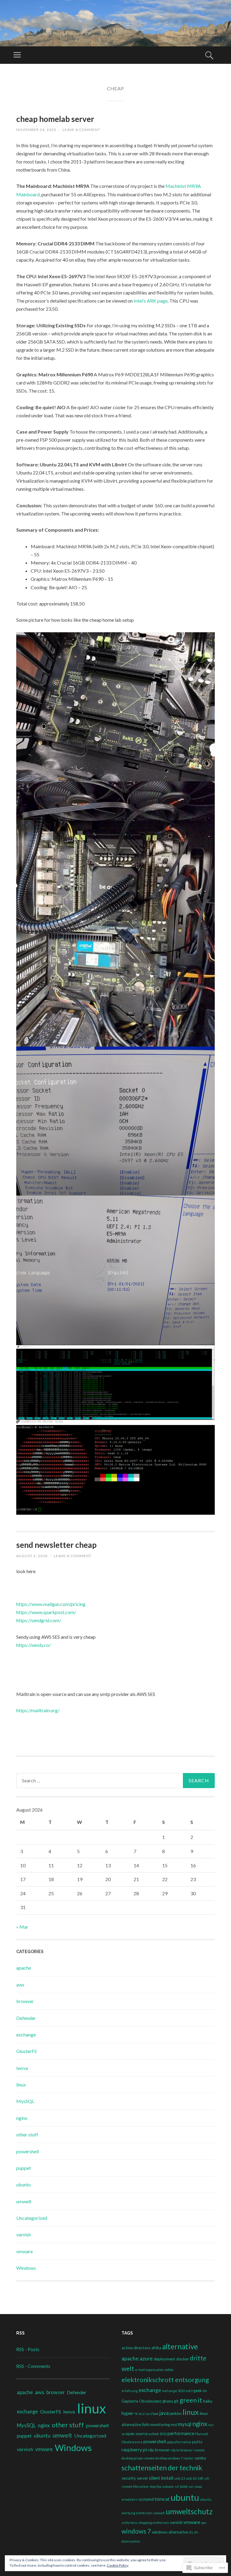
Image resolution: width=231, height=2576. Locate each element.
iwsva (22, 2068)
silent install (161, 2478)
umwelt (24, 2201)
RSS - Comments (33, 2366)
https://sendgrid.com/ (39, 1620)
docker (183, 2359)
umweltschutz (189, 2511)
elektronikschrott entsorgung (165, 2380)
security (129, 2478)
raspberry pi (134, 2449)
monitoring (160, 2425)
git (176, 2401)
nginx (22, 2118)
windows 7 (136, 2531)
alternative (180, 2346)
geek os (200, 2391)
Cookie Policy (118, 2565)
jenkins (176, 2413)
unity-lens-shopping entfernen (145, 2523)
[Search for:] (115, 1781)
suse (183, 2486)
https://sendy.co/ (34, 1645)
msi (174, 2425)
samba (200, 2458)
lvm (146, 2424)
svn (191, 2486)
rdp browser (159, 2450)
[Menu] (17, 55)
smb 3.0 (191, 2478)
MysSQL (25, 2101)
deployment (165, 2359)
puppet (24, 2168)
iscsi (142, 2414)
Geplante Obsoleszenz (142, 2401)
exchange (26, 2035)
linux (21, 2084)
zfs (191, 2532)
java (164, 2413)
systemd (146, 2499)
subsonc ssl (170, 2486)
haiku (208, 2401)
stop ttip (155, 2486)
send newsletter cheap (56, 1545)
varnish (24, 2234)
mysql (185, 2424)
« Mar (22, 1927)
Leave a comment (81, 130)
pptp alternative (179, 2442)
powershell (28, 2151)
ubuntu (23, 2184)
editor (169, 2370)
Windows (26, 2268)
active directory (136, 2348)
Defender (26, 2018)
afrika (156, 2348)
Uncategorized (32, 2218)
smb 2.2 (180, 2478)
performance (181, 2433)
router (188, 2458)
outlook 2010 (157, 2434)
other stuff (27, 2134)
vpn (204, 2523)
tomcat (162, 2499)
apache (24, 1968)
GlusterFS (26, 2051)
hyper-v (129, 2413)
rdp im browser (182, 2450)
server (142, 2478)
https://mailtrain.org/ (38, 1710)
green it (191, 2400)
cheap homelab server (55, 119)
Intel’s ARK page (151, 301)
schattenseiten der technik (162, 2468)
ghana (168, 2401)
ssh (200, 2478)
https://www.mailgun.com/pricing (51, 1604)
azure (146, 2358)
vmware (25, 2251)
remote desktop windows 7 (163, 2458)
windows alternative (170, 2532)
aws (20, 1985)
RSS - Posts (28, 2349)
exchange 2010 (174, 2391)
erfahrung (130, 2391)
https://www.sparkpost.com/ (46, 1612)
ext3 (189, 2391)
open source (136, 2434)
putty (197, 2442)
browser (25, 2001)
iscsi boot (152, 2414)
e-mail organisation (149, 2370)
